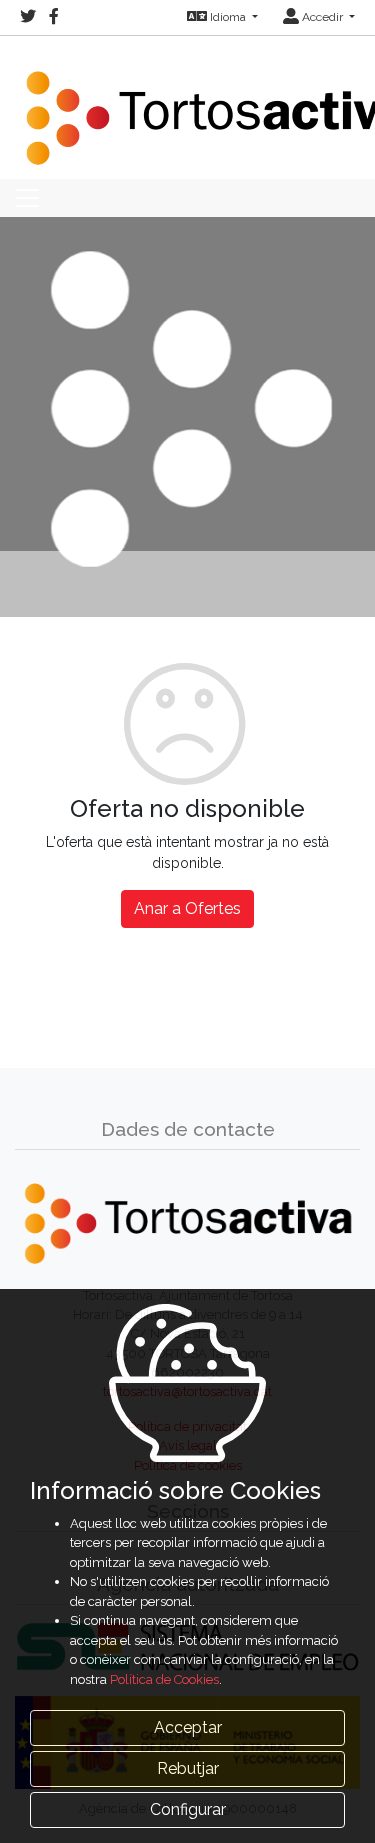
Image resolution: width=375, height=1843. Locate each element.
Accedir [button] (322, 17)
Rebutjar (188, 1768)
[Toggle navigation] (27, 198)
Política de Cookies (164, 1679)
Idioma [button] (228, 17)
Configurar (188, 1809)
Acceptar (188, 1727)
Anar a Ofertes (187, 908)
